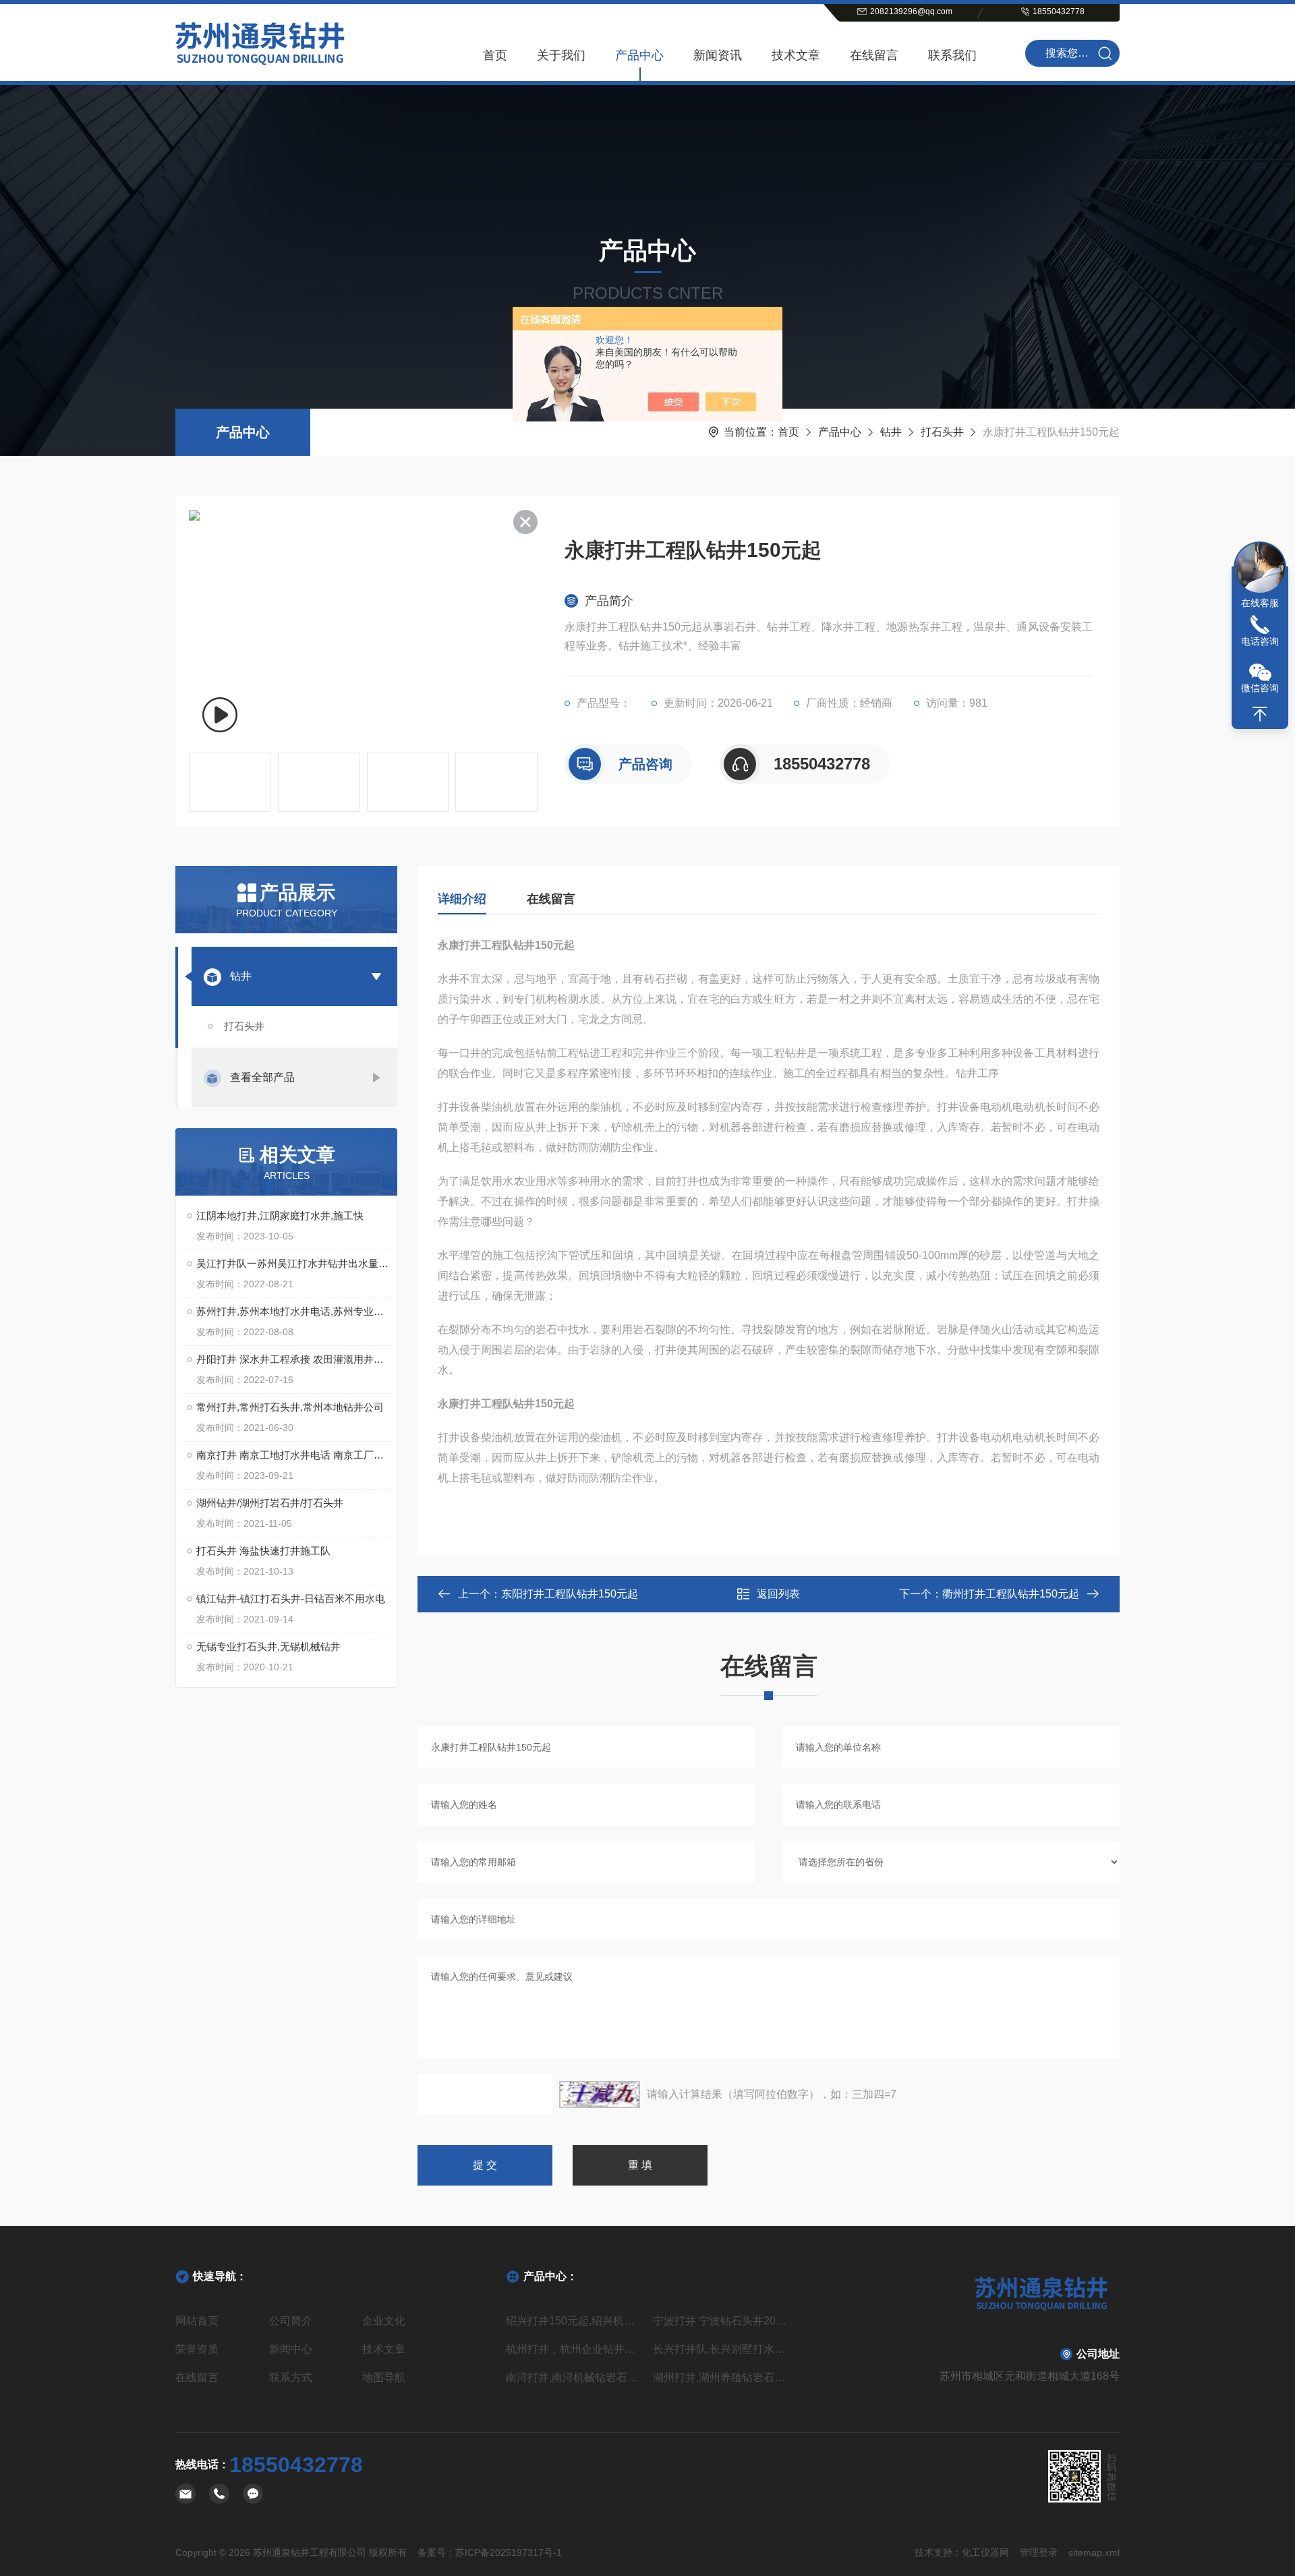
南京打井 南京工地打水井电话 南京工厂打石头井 (293, 1455)
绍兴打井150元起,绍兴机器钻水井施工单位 (574, 2321)
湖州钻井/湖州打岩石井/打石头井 (270, 1503)
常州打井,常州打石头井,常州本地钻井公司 (290, 1407)
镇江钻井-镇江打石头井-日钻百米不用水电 (291, 1599)
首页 (495, 55)
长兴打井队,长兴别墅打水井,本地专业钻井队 (721, 2349)
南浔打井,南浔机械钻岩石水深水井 (574, 2377)
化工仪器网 (985, 2552)
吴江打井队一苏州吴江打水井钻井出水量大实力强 (293, 1263)
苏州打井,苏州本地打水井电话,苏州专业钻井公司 (293, 1311)
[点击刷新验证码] (600, 2095)
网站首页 (197, 2321)
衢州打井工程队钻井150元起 (1011, 1594)
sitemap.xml (1094, 2552)
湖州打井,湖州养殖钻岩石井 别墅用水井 (721, 2377)
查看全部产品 (262, 1077)
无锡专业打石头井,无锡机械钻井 (268, 1646)
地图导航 (384, 2377)
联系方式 (291, 2377)
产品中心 (639, 55)
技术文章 (796, 55)
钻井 (891, 432)
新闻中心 (291, 2349)
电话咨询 (1260, 641)
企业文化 (384, 2321)
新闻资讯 (718, 55)
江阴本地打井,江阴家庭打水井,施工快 (280, 1216)
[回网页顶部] (1260, 714)
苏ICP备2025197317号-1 (509, 2552)
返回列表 (778, 1594)
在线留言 (874, 55)
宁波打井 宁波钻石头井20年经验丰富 (721, 2321)
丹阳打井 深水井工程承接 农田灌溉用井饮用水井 (293, 1359)
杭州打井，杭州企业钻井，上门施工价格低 (574, 2349)
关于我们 (561, 55)
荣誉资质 (197, 2349)
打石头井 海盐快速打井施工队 (263, 1551)
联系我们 (952, 55)
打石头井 (942, 432)
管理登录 (1039, 2552)
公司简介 (291, 2321)
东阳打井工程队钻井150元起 (570, 1594)
